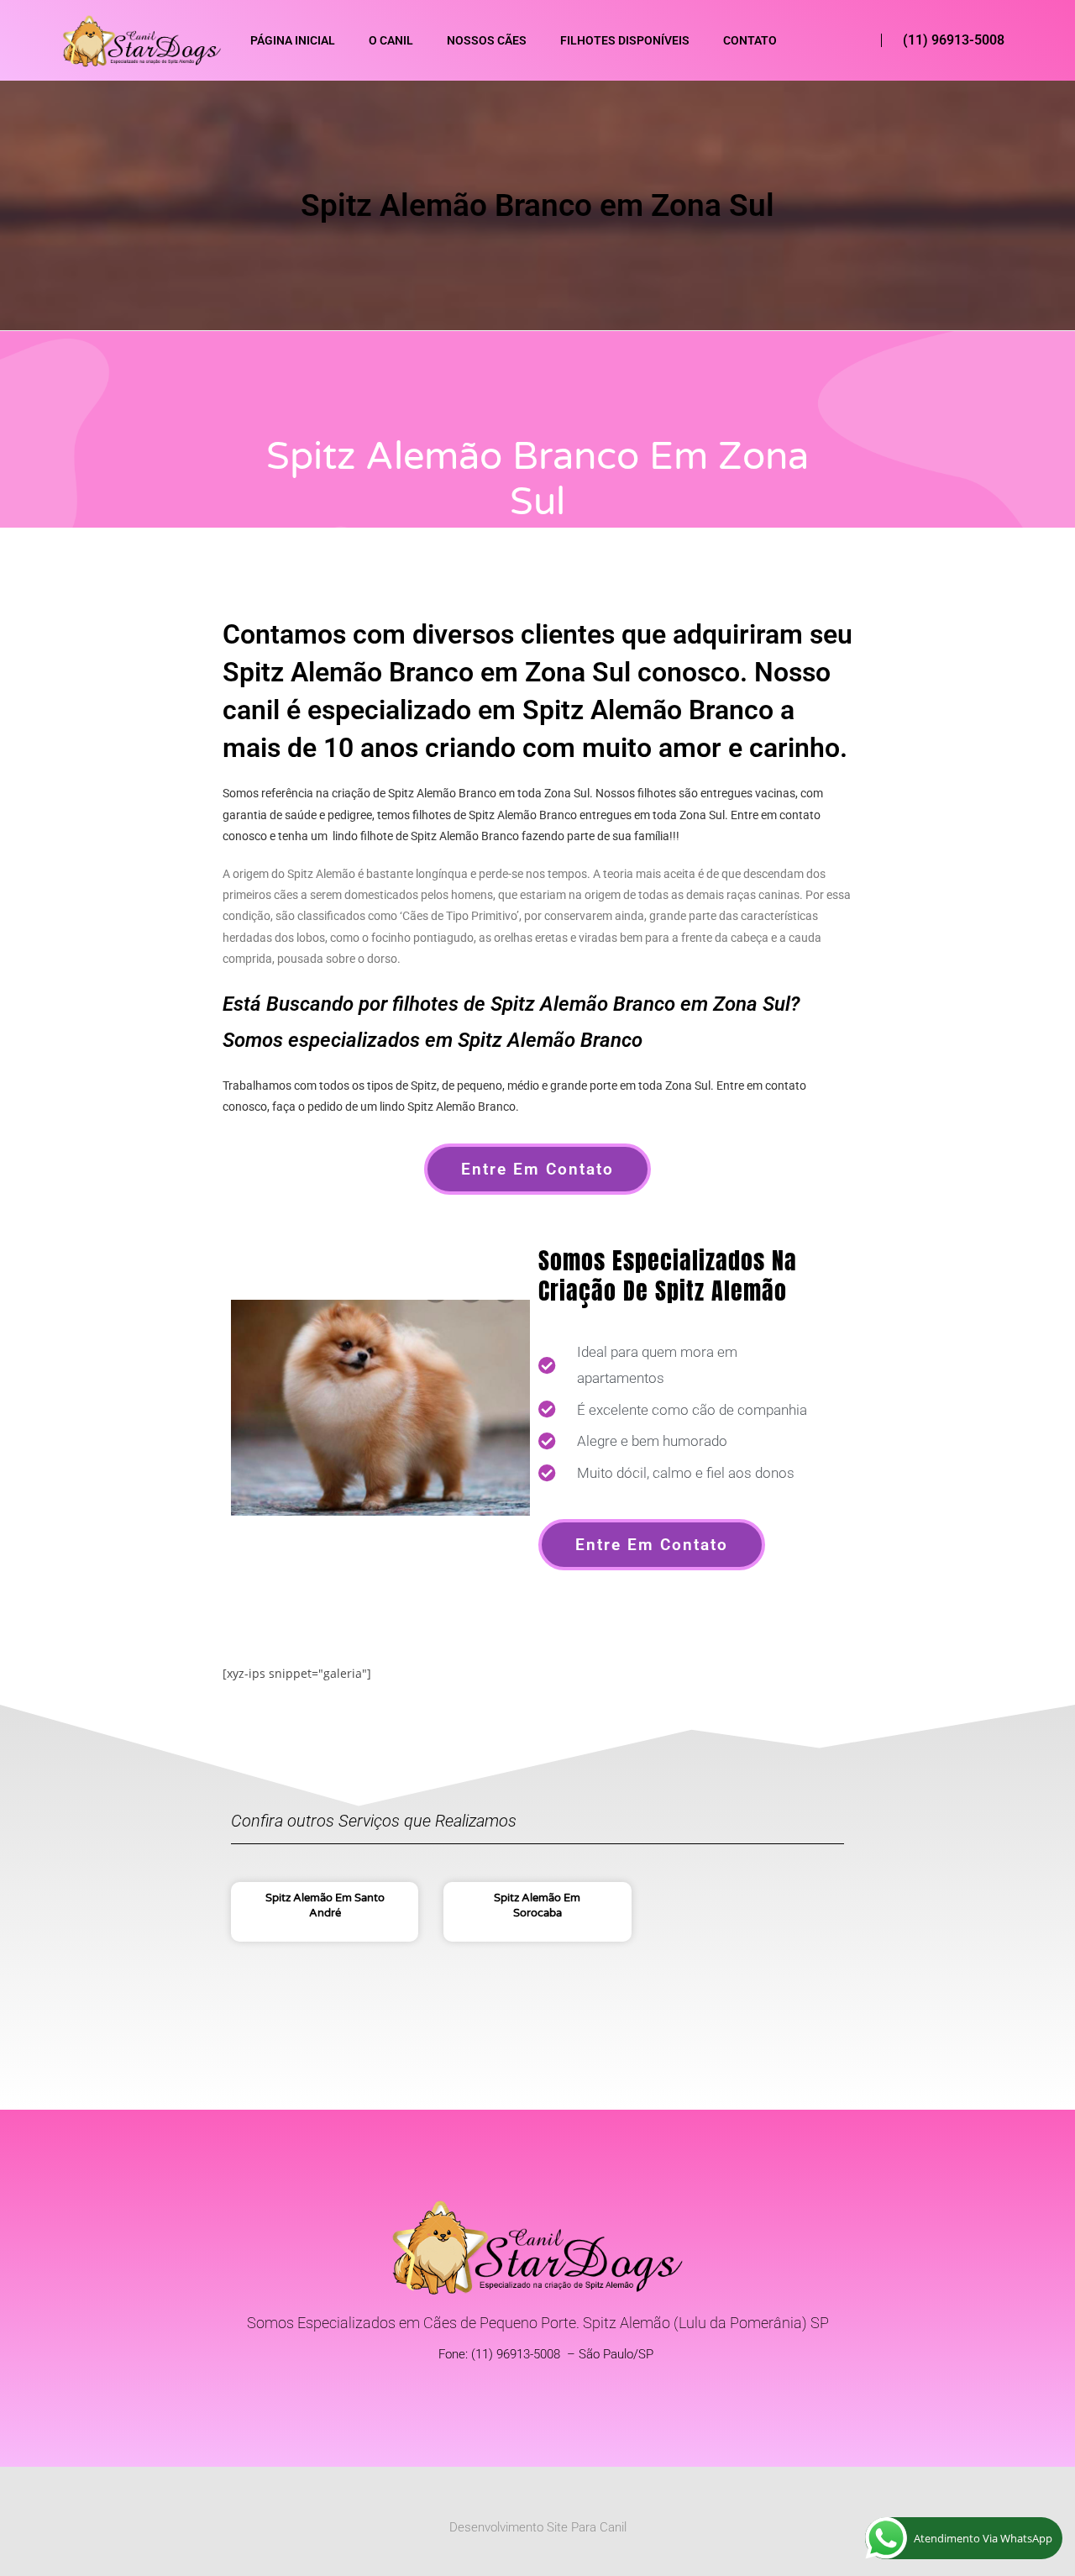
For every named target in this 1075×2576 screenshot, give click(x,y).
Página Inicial (293, 40)
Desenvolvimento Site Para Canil (538, 2527)
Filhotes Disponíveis (625, 40)
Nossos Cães (487, 40)
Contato (750, 40)
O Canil (391, 40)
